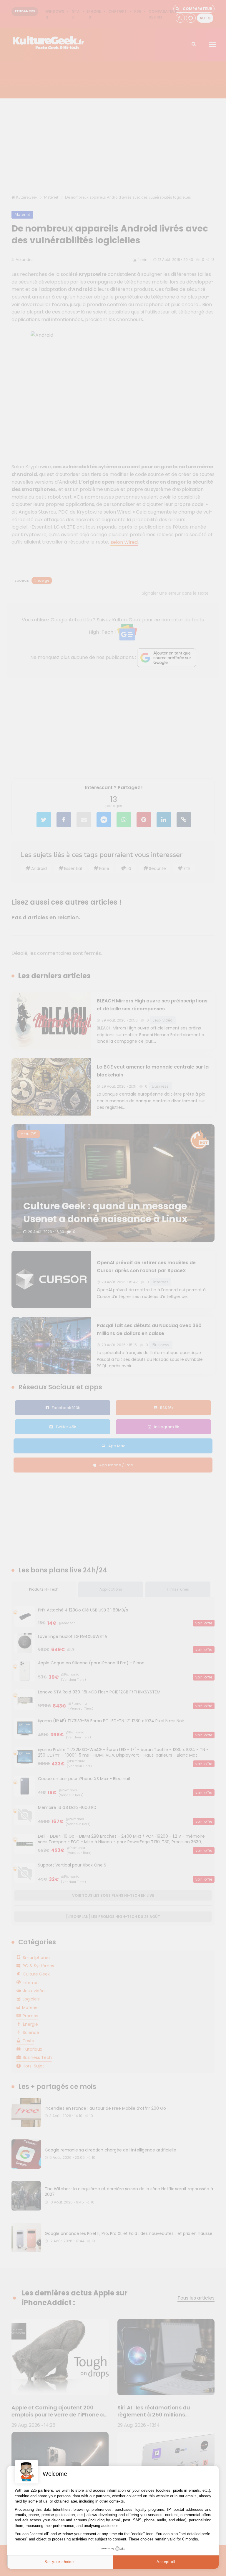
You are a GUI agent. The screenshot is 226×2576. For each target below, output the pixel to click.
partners (45, 2490)
